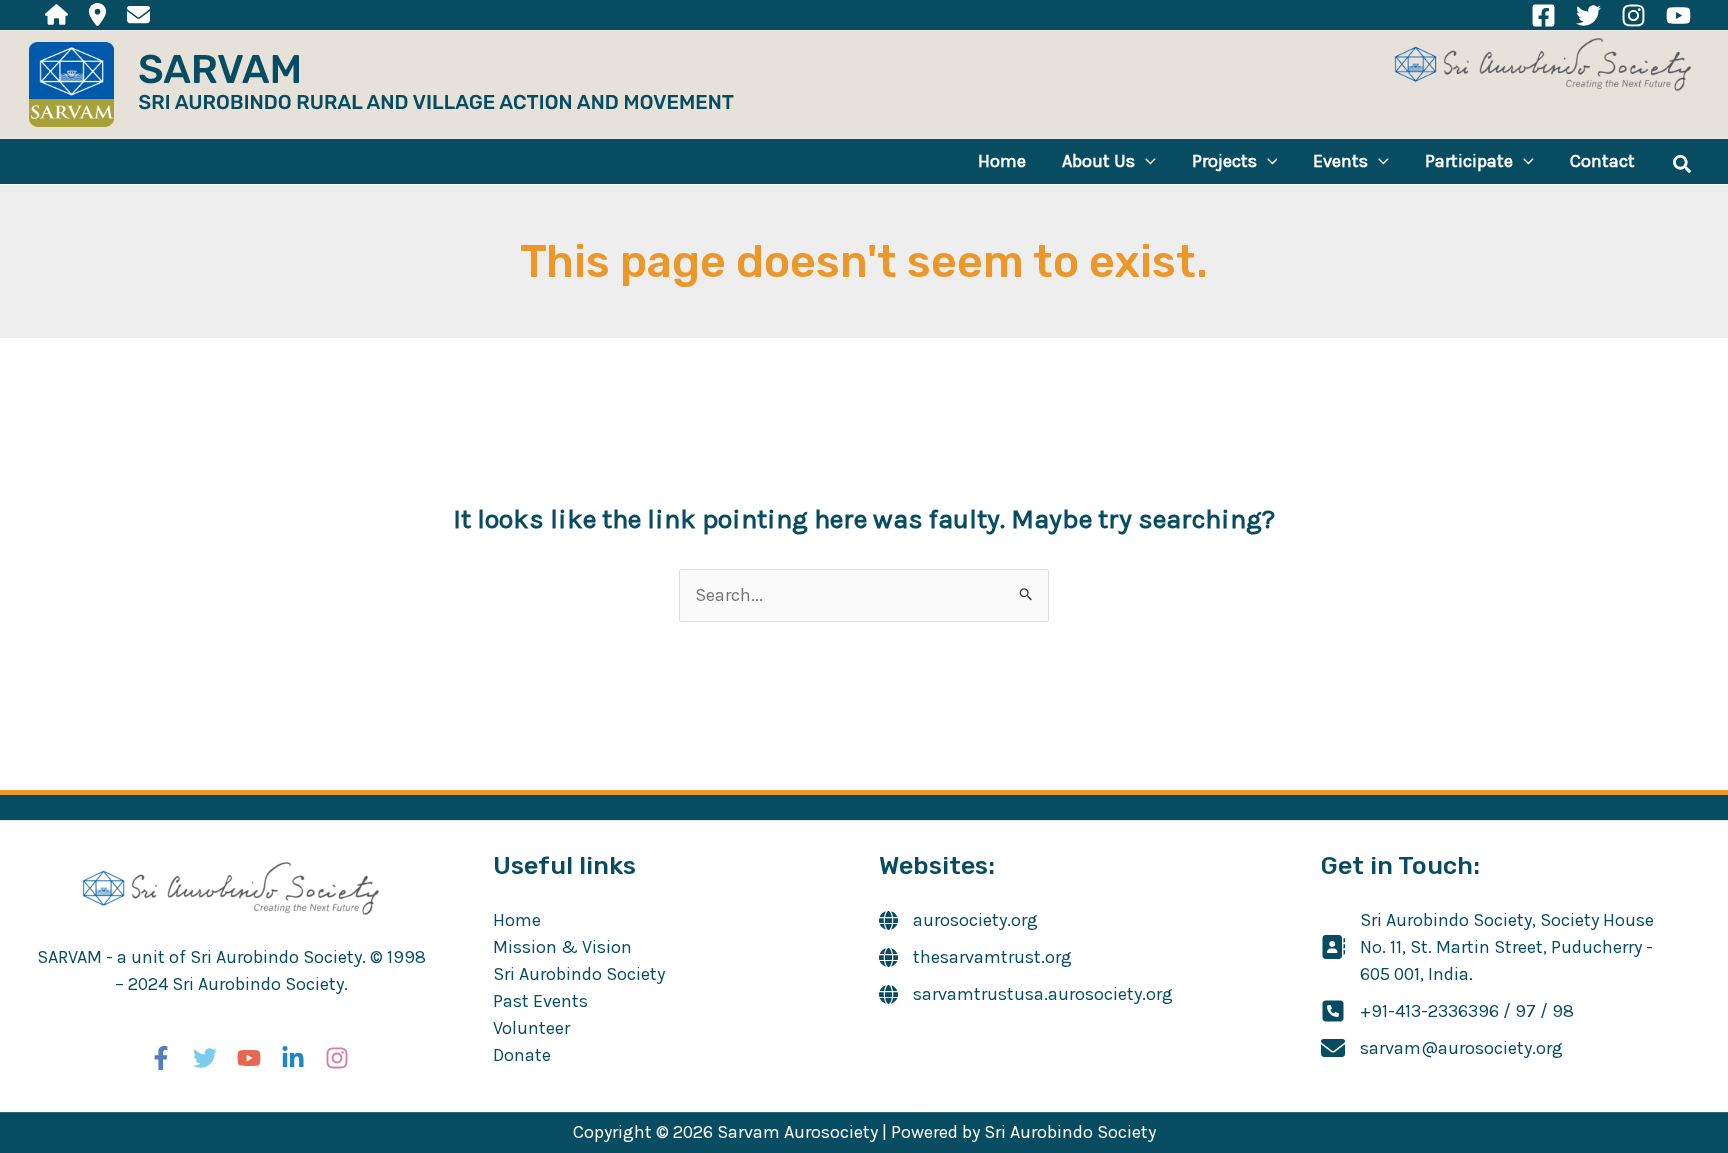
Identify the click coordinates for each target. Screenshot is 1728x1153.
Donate (522, 1055)
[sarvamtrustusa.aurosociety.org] (1026, 994)
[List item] (56, 14)
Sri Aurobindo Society (579, 974)
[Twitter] (1588, 15)
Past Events (540, 1001)
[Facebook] (1543, 15)
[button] (1145, 161)
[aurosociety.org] (958, 920)
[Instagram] (1633, 15)
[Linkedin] (293, 1058)
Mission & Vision (562, 947)
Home (517, 920)
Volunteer (531, 1028)
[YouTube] (1678, 15)
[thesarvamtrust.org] (975, 957)
